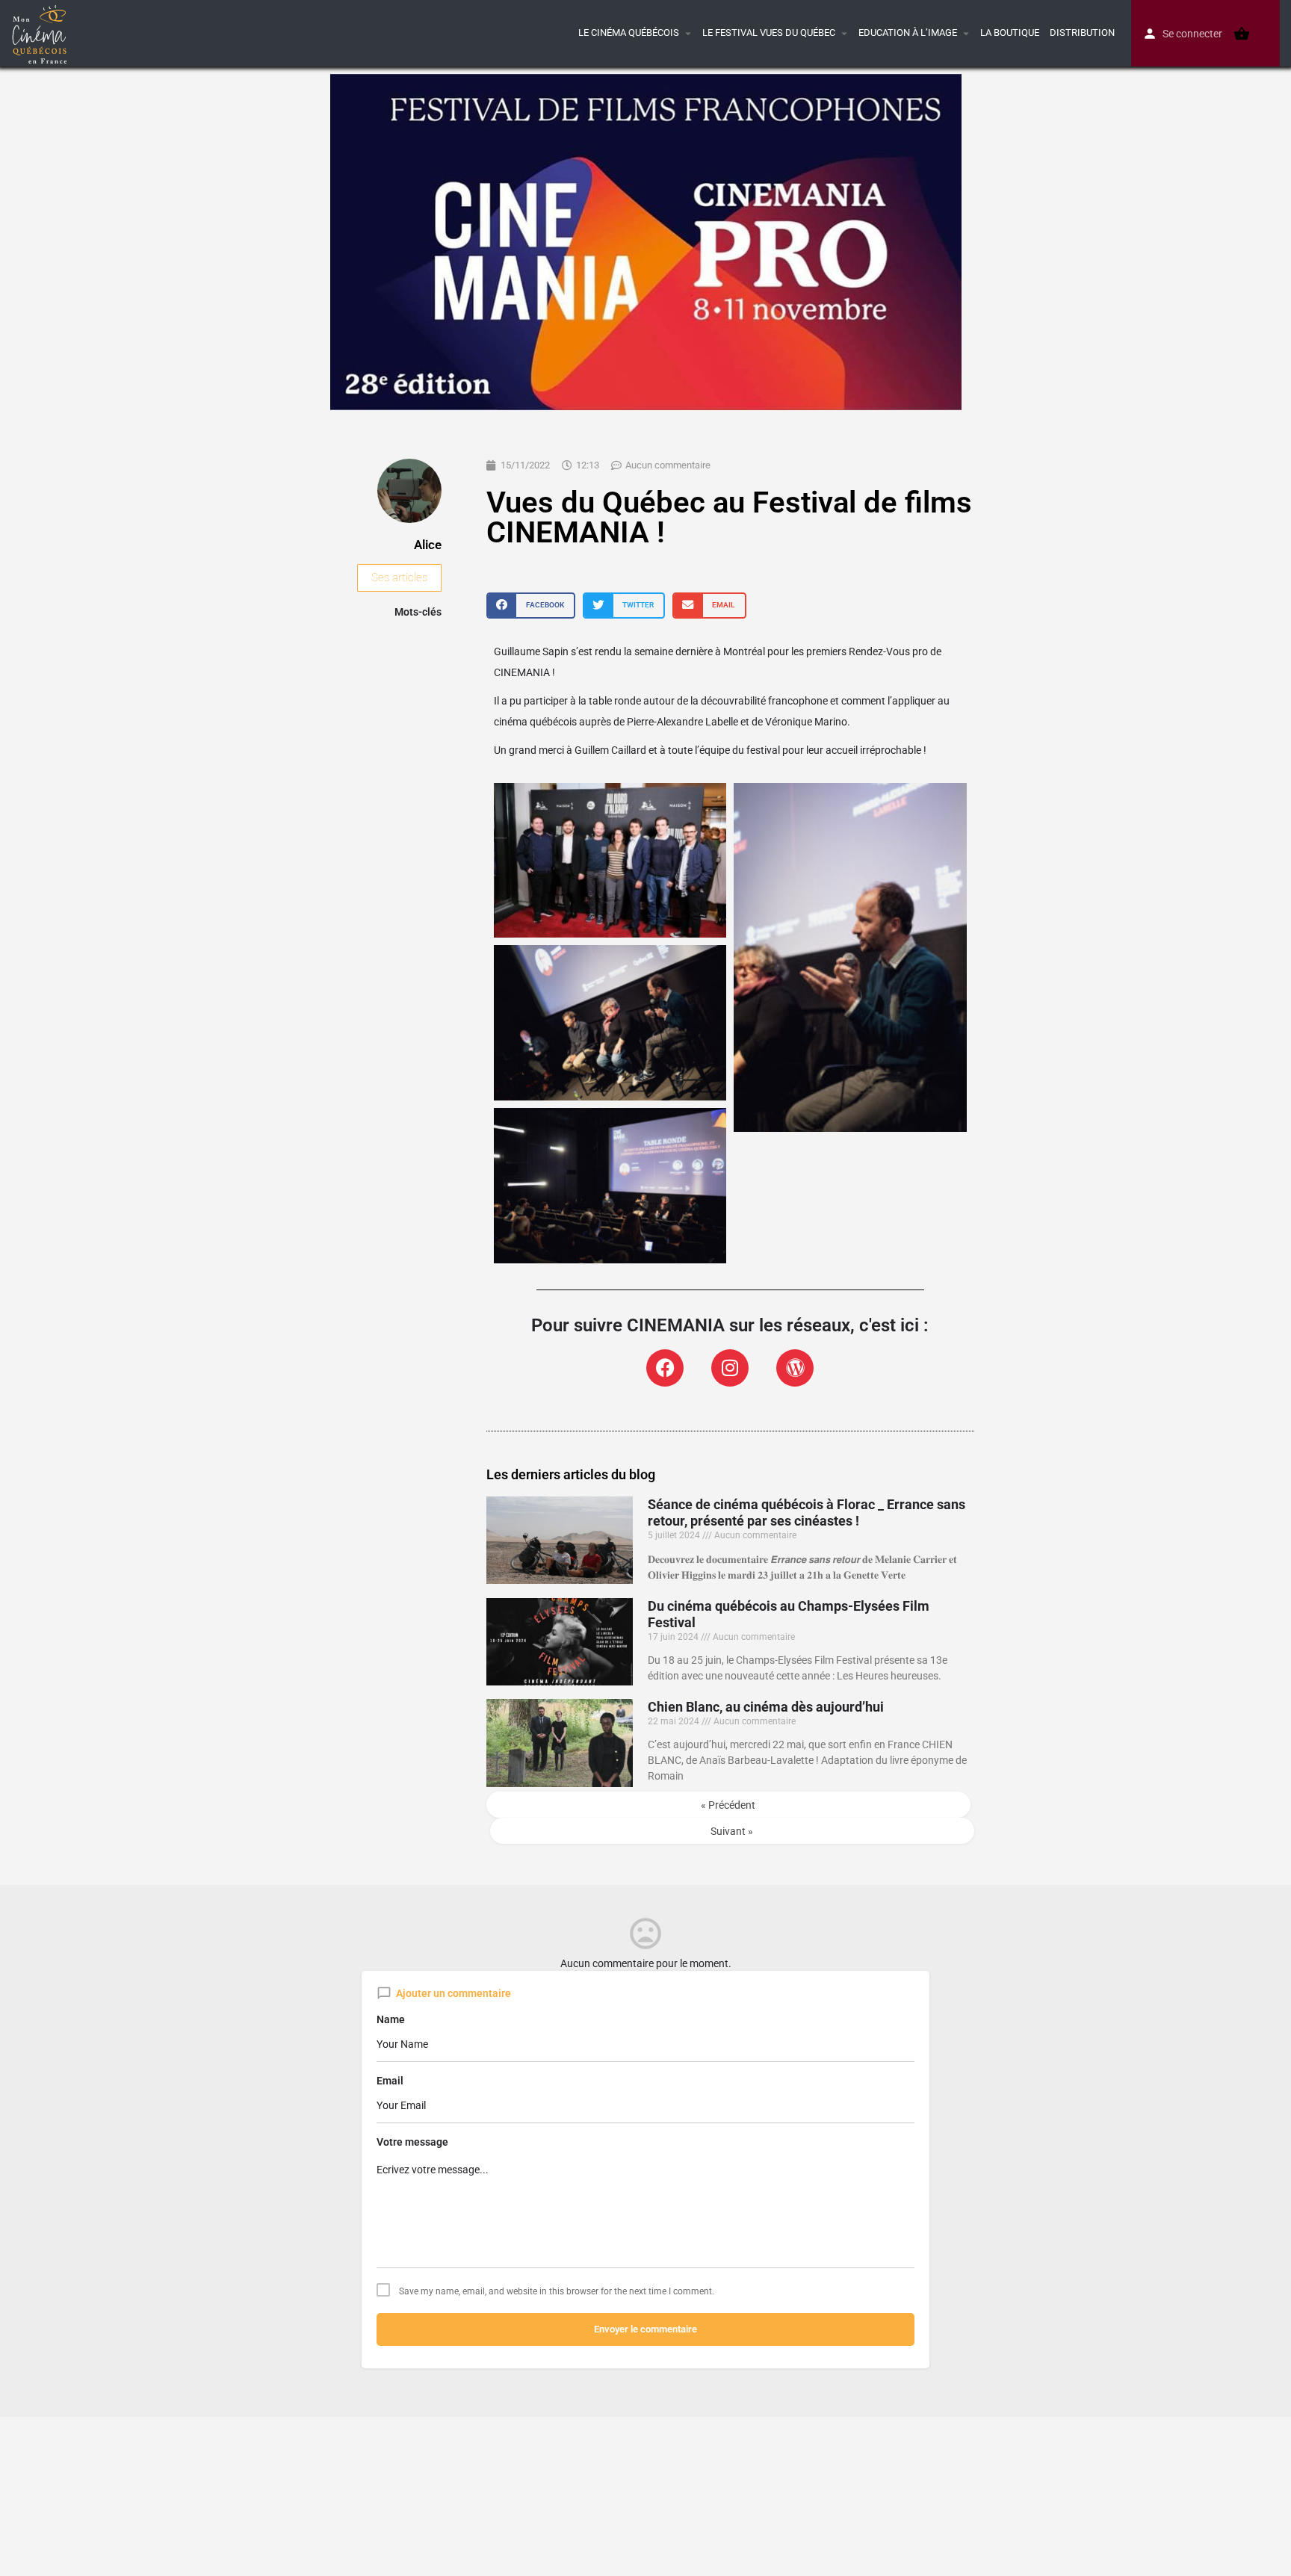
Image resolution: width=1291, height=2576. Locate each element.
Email (390, 2081)
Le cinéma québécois (629, 32)
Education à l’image (908, 32)
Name (391, 2019)
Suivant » (732, 1831)
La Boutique (1010, 32)
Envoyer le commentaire (645, 2329)
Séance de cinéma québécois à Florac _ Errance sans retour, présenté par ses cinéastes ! (807, 1513)
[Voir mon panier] (1242, 34)
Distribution (1082, 32)
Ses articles (399, 578)
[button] (531, 606)
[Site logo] (41, 32)
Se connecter (1192, 34)
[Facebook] (665, 1368)
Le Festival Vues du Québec (769, 32)
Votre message (412, 2142)
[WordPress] (795, 1368)
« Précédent (728, 1805)
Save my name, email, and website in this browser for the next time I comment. (557, 2291)
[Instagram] (730, 1368)
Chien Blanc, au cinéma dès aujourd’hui (766, 1707)
